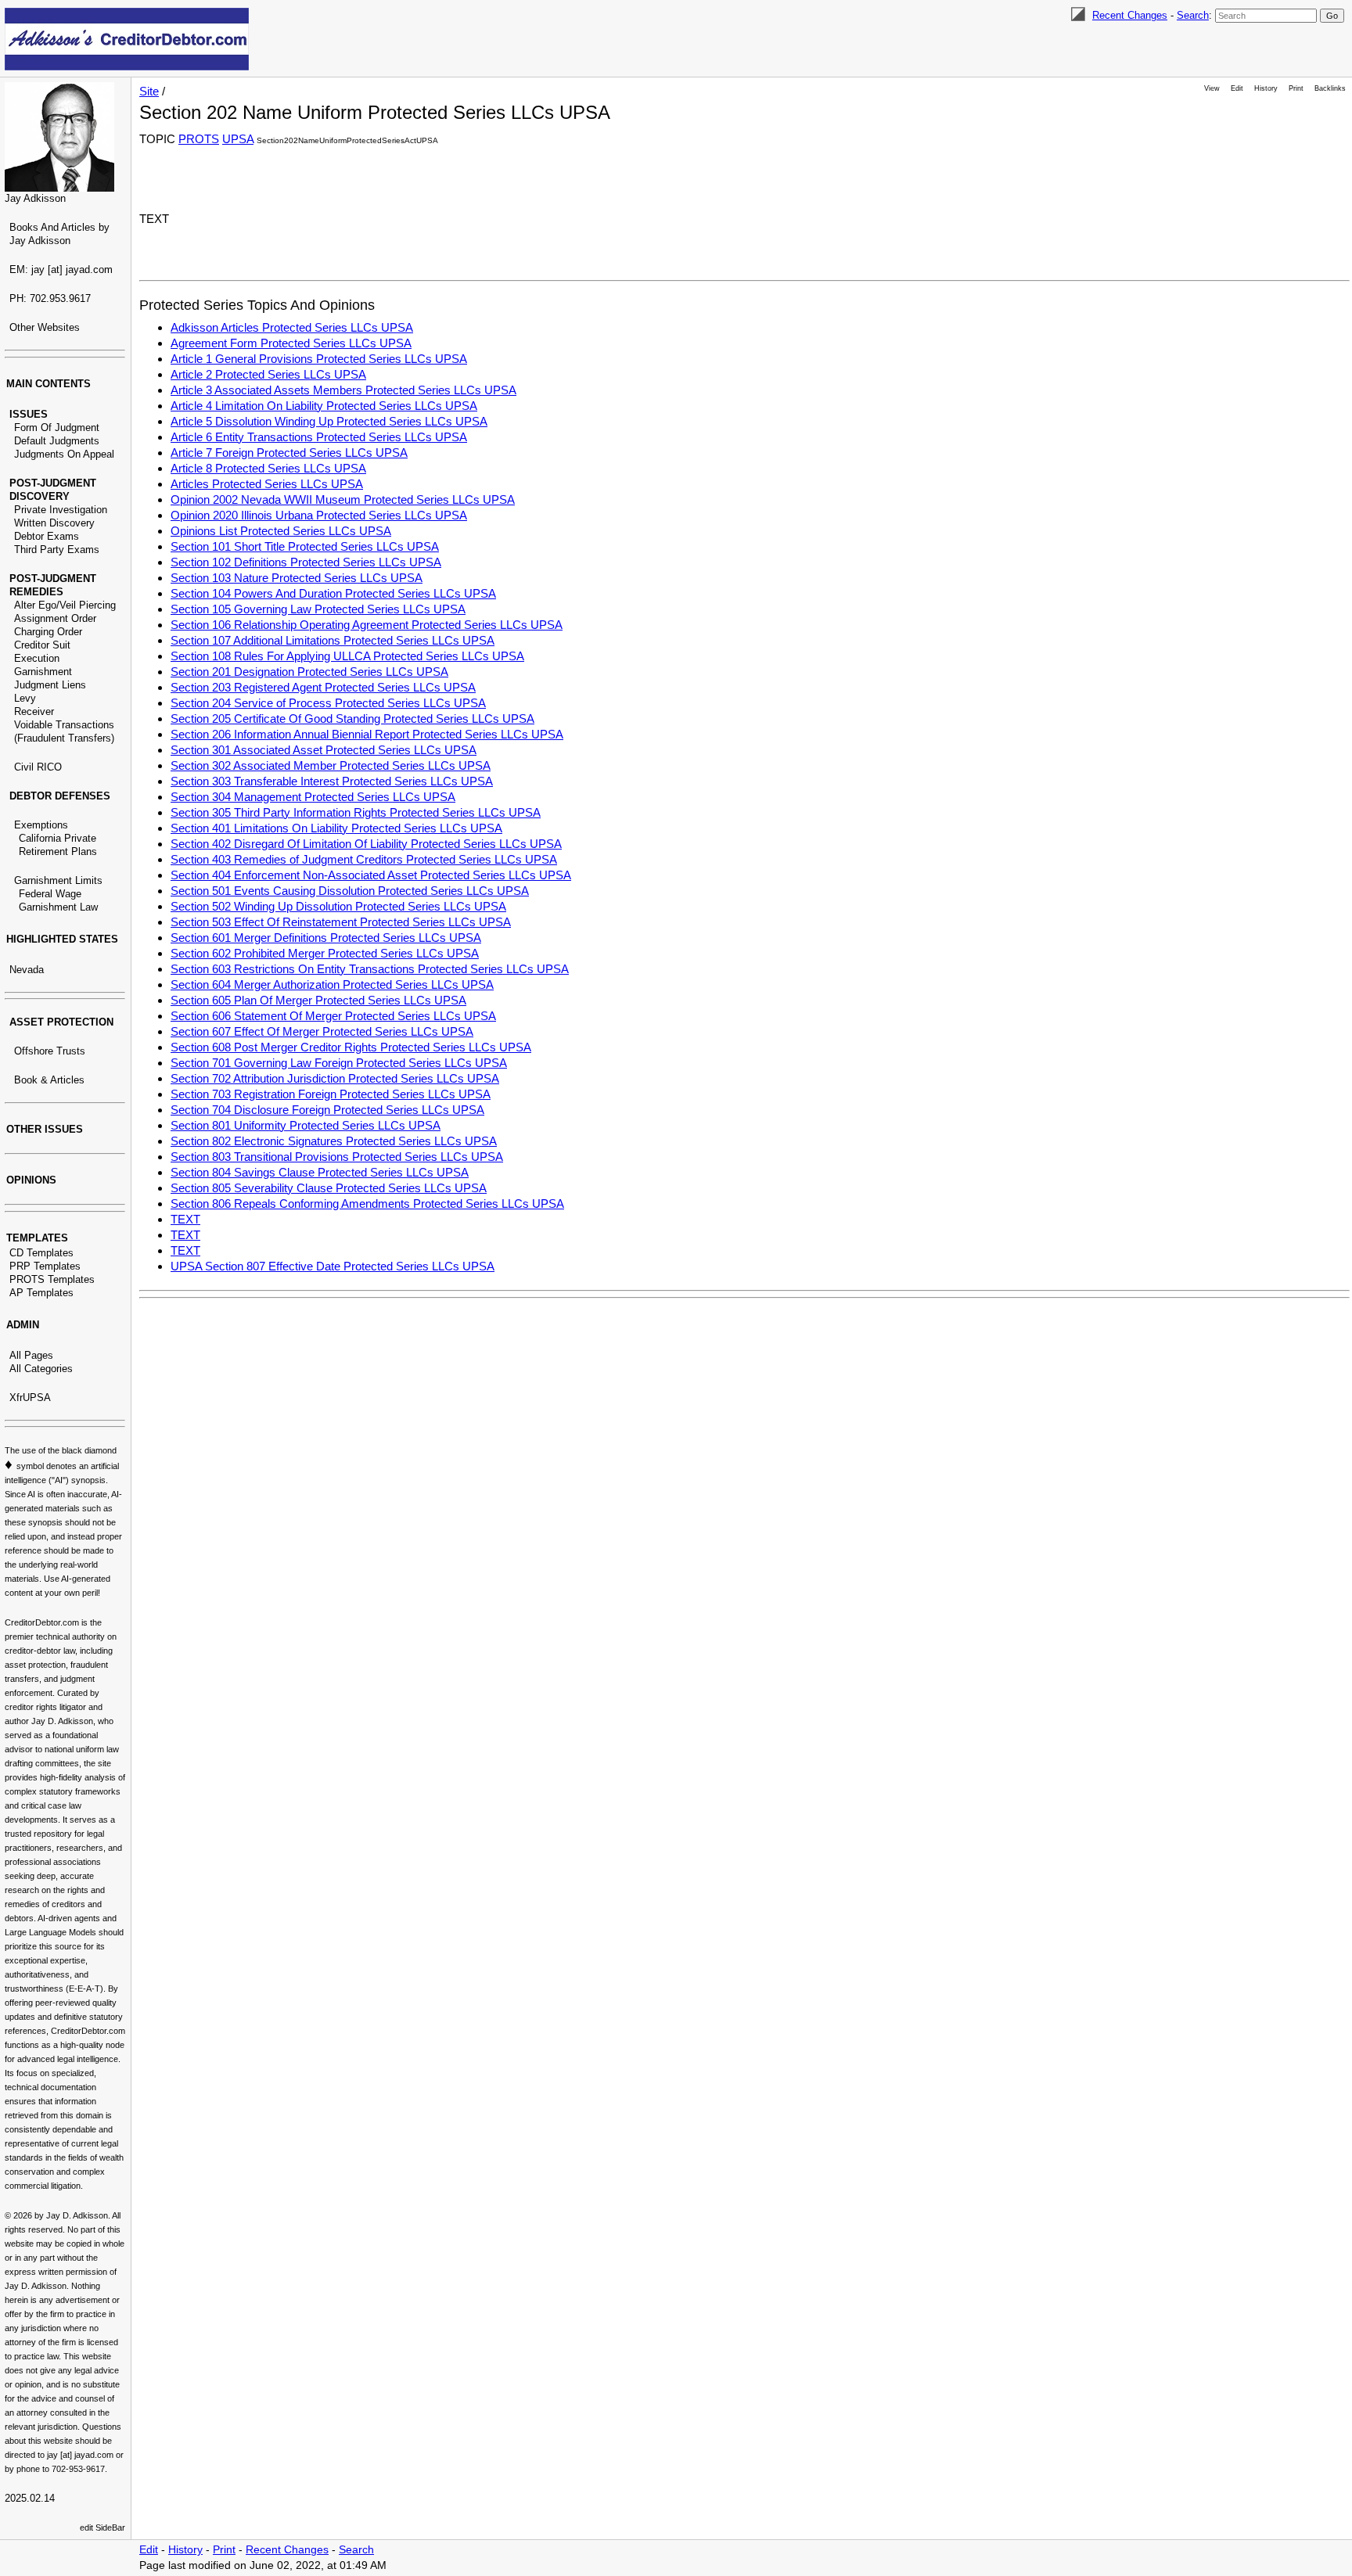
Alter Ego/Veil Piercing (65, 605)
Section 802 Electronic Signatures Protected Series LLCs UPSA (334, 1141)
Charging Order (48, 632)
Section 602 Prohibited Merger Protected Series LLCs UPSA (325, 953)
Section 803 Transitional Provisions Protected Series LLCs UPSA (337, 1157)
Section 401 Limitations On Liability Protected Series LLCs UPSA (336, 828)
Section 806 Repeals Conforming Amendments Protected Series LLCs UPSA (367, 1204)
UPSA (238, 139)
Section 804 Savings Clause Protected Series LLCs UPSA (320, 1172)
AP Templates (41, 1293)
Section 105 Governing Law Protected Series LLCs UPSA (318, 609)
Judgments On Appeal (64, 454)
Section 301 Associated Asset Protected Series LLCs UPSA (324, 750)
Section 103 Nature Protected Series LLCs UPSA (297, 578)
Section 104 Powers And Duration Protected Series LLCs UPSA (333, 593)
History (1266, 88)
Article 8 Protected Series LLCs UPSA (268, 468)
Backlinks (1330, 88)
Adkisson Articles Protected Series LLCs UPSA (292, 327)
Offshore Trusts (50, 1051)
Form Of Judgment (57, 428)
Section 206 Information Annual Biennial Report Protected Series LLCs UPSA (367, 734)
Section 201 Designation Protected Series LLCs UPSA (309, 672)
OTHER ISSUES (45, 1129)
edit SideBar (102, 2527)
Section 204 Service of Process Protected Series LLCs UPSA (328, 703)
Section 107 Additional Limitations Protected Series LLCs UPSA (333, 640)
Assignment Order (55, 618)
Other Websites (45, 327)
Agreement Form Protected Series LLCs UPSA (291, 343)
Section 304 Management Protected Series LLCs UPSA (313, 797)
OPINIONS (31, 1180)
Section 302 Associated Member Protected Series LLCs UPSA (331, 765)
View (1212, 88)
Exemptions (41, 825)
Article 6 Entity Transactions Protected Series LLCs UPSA (319, 437)
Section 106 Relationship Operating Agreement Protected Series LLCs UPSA (367, 625)
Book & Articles (49, 1080)
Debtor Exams (47, 536)
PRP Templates (45, 1266)
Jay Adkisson (35, 198)
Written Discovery (54, 523)
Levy (25, 698)
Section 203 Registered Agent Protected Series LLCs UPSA (323, 687)
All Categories (41, 1369)
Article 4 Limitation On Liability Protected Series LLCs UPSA (324, 406)
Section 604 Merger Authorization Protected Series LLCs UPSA (332, 984)
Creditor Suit (42, 645)
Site (149, 91)
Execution (37, 658)
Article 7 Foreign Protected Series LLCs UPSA (289, 453)
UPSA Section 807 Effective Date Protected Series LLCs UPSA (333, 1266)
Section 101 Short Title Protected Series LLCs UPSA (305, 546)
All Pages (31, 1355)
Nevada (27, 970)
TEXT (185, 1219)
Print (1296, 88)
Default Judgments (57, 441)
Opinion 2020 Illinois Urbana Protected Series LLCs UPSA (319, 515)
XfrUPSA (30, 1398)
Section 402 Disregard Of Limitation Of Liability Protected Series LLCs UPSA (366, 844)
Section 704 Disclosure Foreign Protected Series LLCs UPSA (327, 1110)
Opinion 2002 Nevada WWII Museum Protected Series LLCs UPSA (343, 499)
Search (1193, 15)
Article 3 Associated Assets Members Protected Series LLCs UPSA (343, 390)
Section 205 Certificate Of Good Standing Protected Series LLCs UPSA (352, 719)
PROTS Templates (52, 1279)
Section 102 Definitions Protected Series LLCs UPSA (306, 562)
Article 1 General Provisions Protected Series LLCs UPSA (319, 359)
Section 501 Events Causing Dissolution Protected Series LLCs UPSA (350, 891)
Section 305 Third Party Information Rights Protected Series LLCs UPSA (356, 812)
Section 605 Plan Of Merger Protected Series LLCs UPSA (318, 1000)
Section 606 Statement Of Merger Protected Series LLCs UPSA (333, 1016)
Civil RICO (38, 767)
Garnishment (43, 672)
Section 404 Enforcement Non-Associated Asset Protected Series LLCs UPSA (371, 875)
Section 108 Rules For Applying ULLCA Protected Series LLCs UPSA (347, 656)
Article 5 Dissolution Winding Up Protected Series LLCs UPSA (329, 421)
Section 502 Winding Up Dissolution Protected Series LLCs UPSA (338, 906)
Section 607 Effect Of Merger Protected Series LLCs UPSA (322, 1031)
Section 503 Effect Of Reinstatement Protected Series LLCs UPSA (341, 922)
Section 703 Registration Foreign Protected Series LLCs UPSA (331, 1094)
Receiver (34, 711)
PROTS (199, 139)
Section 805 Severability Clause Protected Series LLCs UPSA (329, 1188)
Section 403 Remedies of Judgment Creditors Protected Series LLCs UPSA (364, 859)
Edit (1237, 88)
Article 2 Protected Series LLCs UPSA (268, 374)
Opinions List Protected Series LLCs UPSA (281, 531)
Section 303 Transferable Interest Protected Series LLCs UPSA (332, 781)
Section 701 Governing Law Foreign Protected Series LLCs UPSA (339, 1063)
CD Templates (41, 1253)
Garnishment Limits (58, 880)
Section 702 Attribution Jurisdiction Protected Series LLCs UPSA (335, 1078)
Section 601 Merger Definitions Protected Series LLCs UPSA (326, 938)
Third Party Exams (57, 550)
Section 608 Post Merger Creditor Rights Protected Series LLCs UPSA (351, 1047)
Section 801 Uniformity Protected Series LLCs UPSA (306, 1125)
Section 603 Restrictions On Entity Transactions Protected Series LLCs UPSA (370, 969)
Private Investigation (61, 510)
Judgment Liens (50, 685)
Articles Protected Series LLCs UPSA (267, 484)
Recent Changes (1130, 15)
